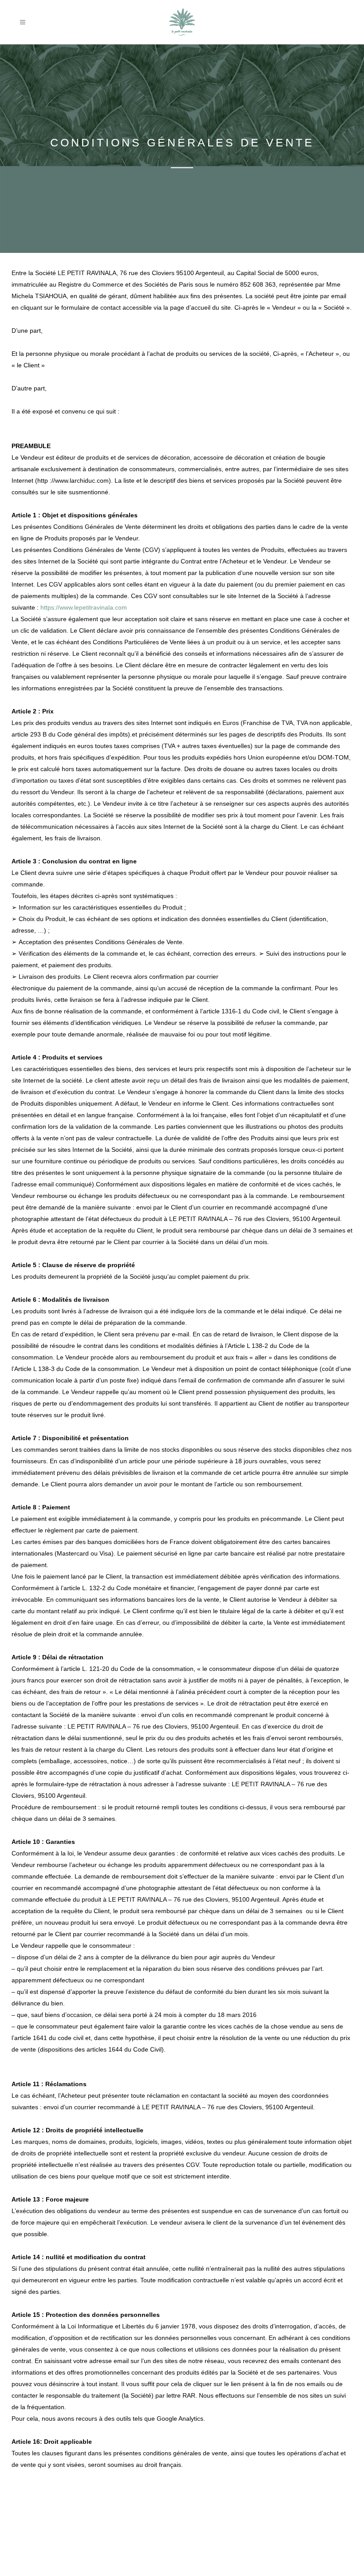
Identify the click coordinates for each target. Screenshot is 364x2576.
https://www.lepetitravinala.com (84, 607)
